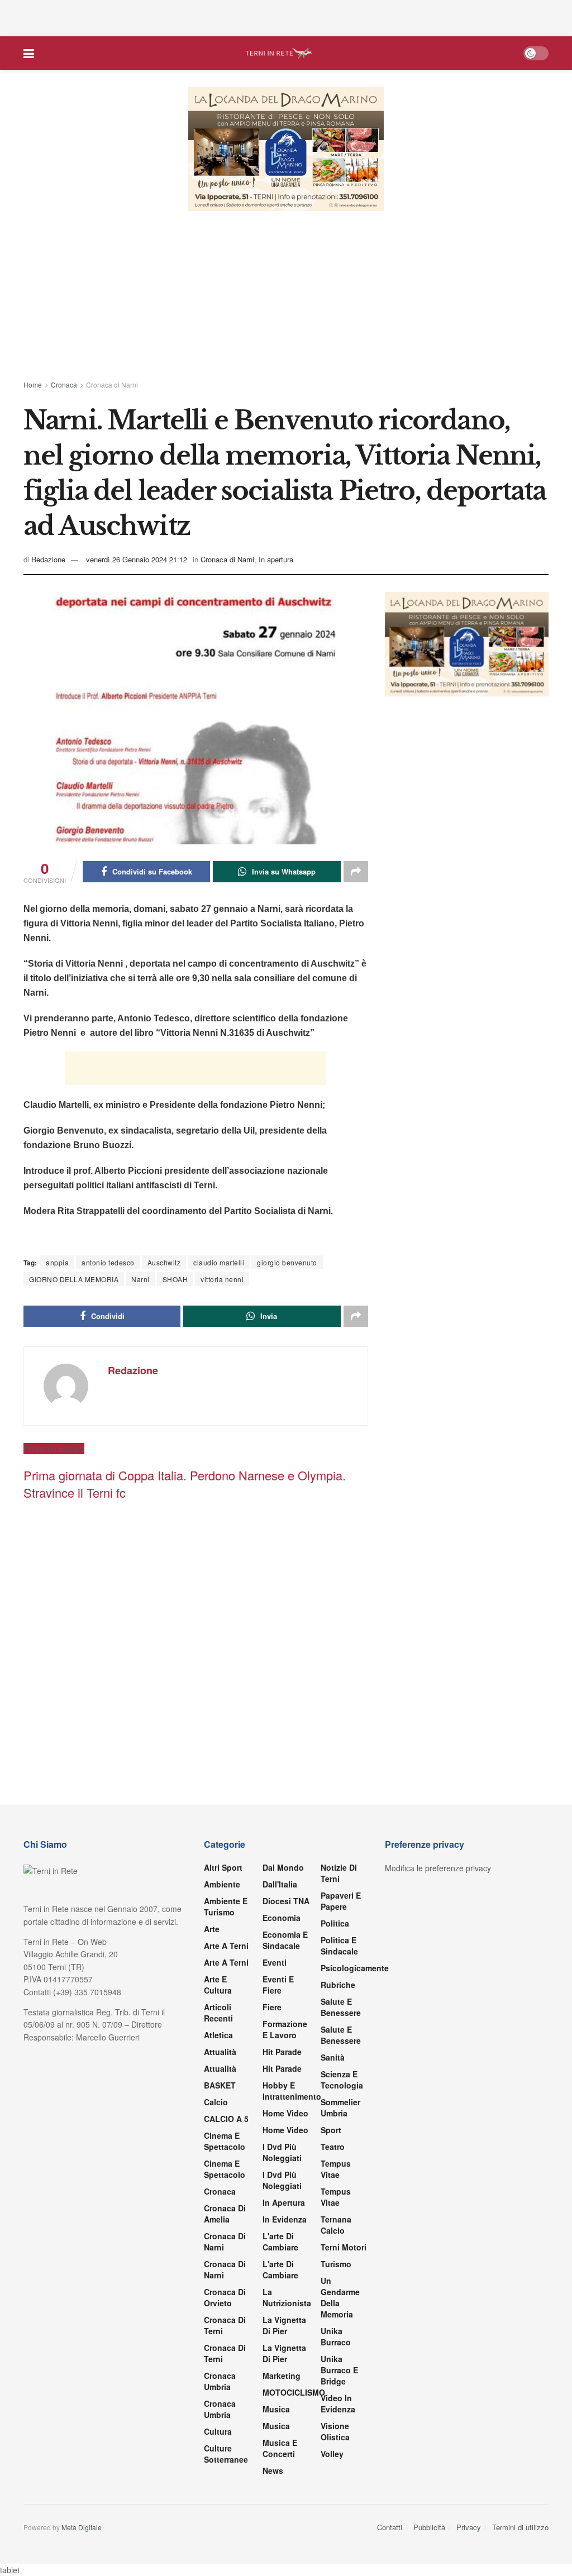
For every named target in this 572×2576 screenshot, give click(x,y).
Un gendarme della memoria (340, 2297)
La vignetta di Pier (284, 2325)
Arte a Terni (226, 1946)
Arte (212, 1929)
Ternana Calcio (336, 2225)
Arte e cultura (218, 1985)
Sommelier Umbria (340, 2107)
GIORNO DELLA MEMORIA (74, 1279)
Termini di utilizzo (520, 2527)
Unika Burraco (336, 2336)
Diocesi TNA (286, 1901)
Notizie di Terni (339, 1873)
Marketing (282, 2376)
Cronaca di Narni (112, 384)
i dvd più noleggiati (282, 2152)
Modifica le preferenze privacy (438, 1868)
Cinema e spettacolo (225, 2141)
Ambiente (222, 1884)
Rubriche (338, 1985)
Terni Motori (344, 2247)
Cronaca (64, 384)
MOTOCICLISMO (294, 2392)
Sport (331, 2130)
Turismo (336, 2264)
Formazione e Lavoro (285, 2029)
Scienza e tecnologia (342, 2080)
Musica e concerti (280, 2448)
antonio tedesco (108, 1262)
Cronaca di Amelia (225, 2214)
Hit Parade (282, 2052)
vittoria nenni (222, 1279)
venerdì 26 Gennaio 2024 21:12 (137, 559)
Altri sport (223, 1867)
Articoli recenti (218, 2013)
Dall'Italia (280, 1884)
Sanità (333, 2057)
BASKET (220, 2085)
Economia (282, 1918)
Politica (335, 1923)
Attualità (220, 2052)
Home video (285, 2113)
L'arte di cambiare (280, 2242)
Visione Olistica (335, 2431)
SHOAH (175, 1279)
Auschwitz (164, 1262)
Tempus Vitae (336, 2169)
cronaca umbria (220, 2409)
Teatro (333, 2147)
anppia (57, 1262)
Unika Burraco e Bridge (339, 2370)
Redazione (48, 559)
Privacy (469, 2527)
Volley (332, 2454)
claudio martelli (219, 1262)
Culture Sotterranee (226, 2454)
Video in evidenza (338, 2403)
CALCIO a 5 (226, 2119)
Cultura (218, 2431)
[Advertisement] (286, 17)
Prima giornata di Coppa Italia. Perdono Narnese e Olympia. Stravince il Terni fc (185, 1484)
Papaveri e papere (341, 1901)
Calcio (216, 2102)
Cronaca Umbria (220, 2381)
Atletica (218, 2035)
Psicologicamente (355, 1968)
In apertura (276, 559)
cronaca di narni (225, 2242)
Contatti (390, 2527)
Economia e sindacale (285, 1940)
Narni (140, 1279)
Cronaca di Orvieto (225, 2297)
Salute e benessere (341, 2007)
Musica (276, 2409)
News (273, 2470)
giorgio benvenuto (287, 1262)
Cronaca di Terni (225, 2325)
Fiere (272, 2007)
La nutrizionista (287, 2297)
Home (33, 384)
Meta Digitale (82, 2527)
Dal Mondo (283, 1867)
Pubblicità (429, 2527)
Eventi (275, 1962)
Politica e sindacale (339, 1946)
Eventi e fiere (278, 1985)
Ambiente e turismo (226, 1906)
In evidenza (285, 2219)
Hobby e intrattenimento (292, 2091)
